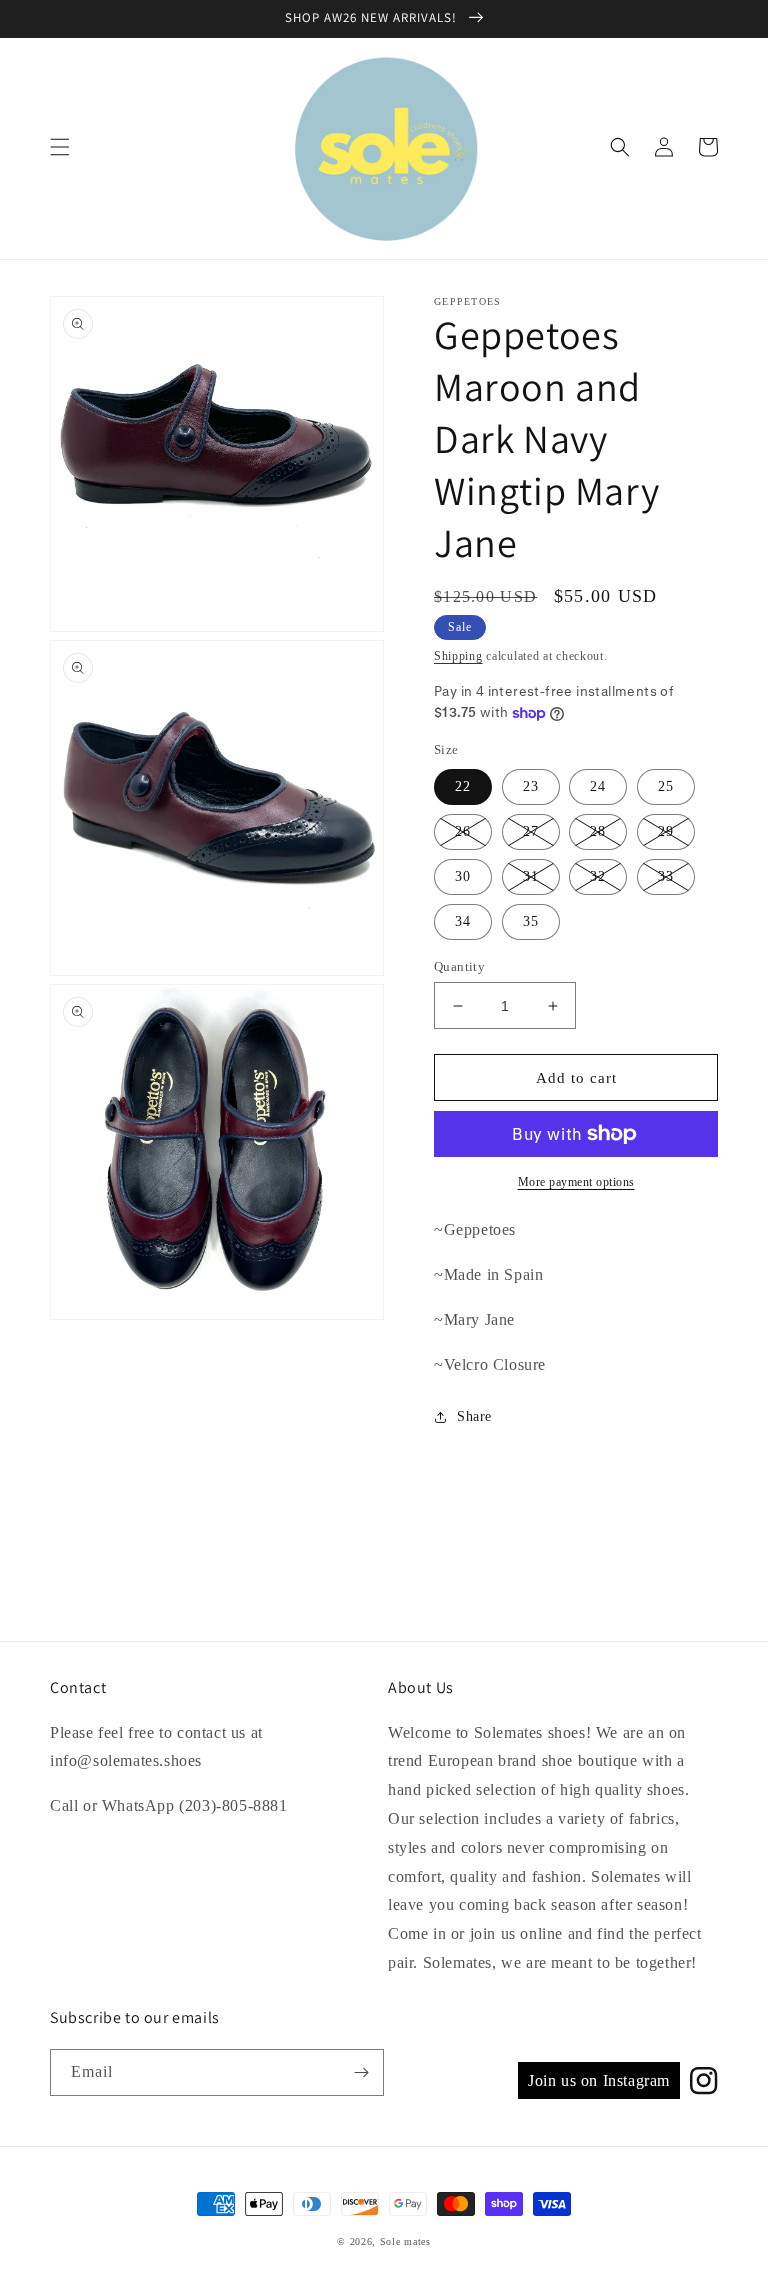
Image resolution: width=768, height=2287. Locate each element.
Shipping (458, 656)
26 (463, 831)
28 (598, 831)
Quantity (459, 966)
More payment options (576, 1182)
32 (598, 876)
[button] (60, 147)
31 (531, 876)
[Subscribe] (361, 2072)
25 (666, 786)
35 (531, 921)
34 (463, 921)
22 (463, 786)
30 (463, 876)
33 (666, 876)
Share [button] (474, 1416)
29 (666, 831)
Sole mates (405, 2241)
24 (598, 786)
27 (531, 831)
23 (531, 786)
